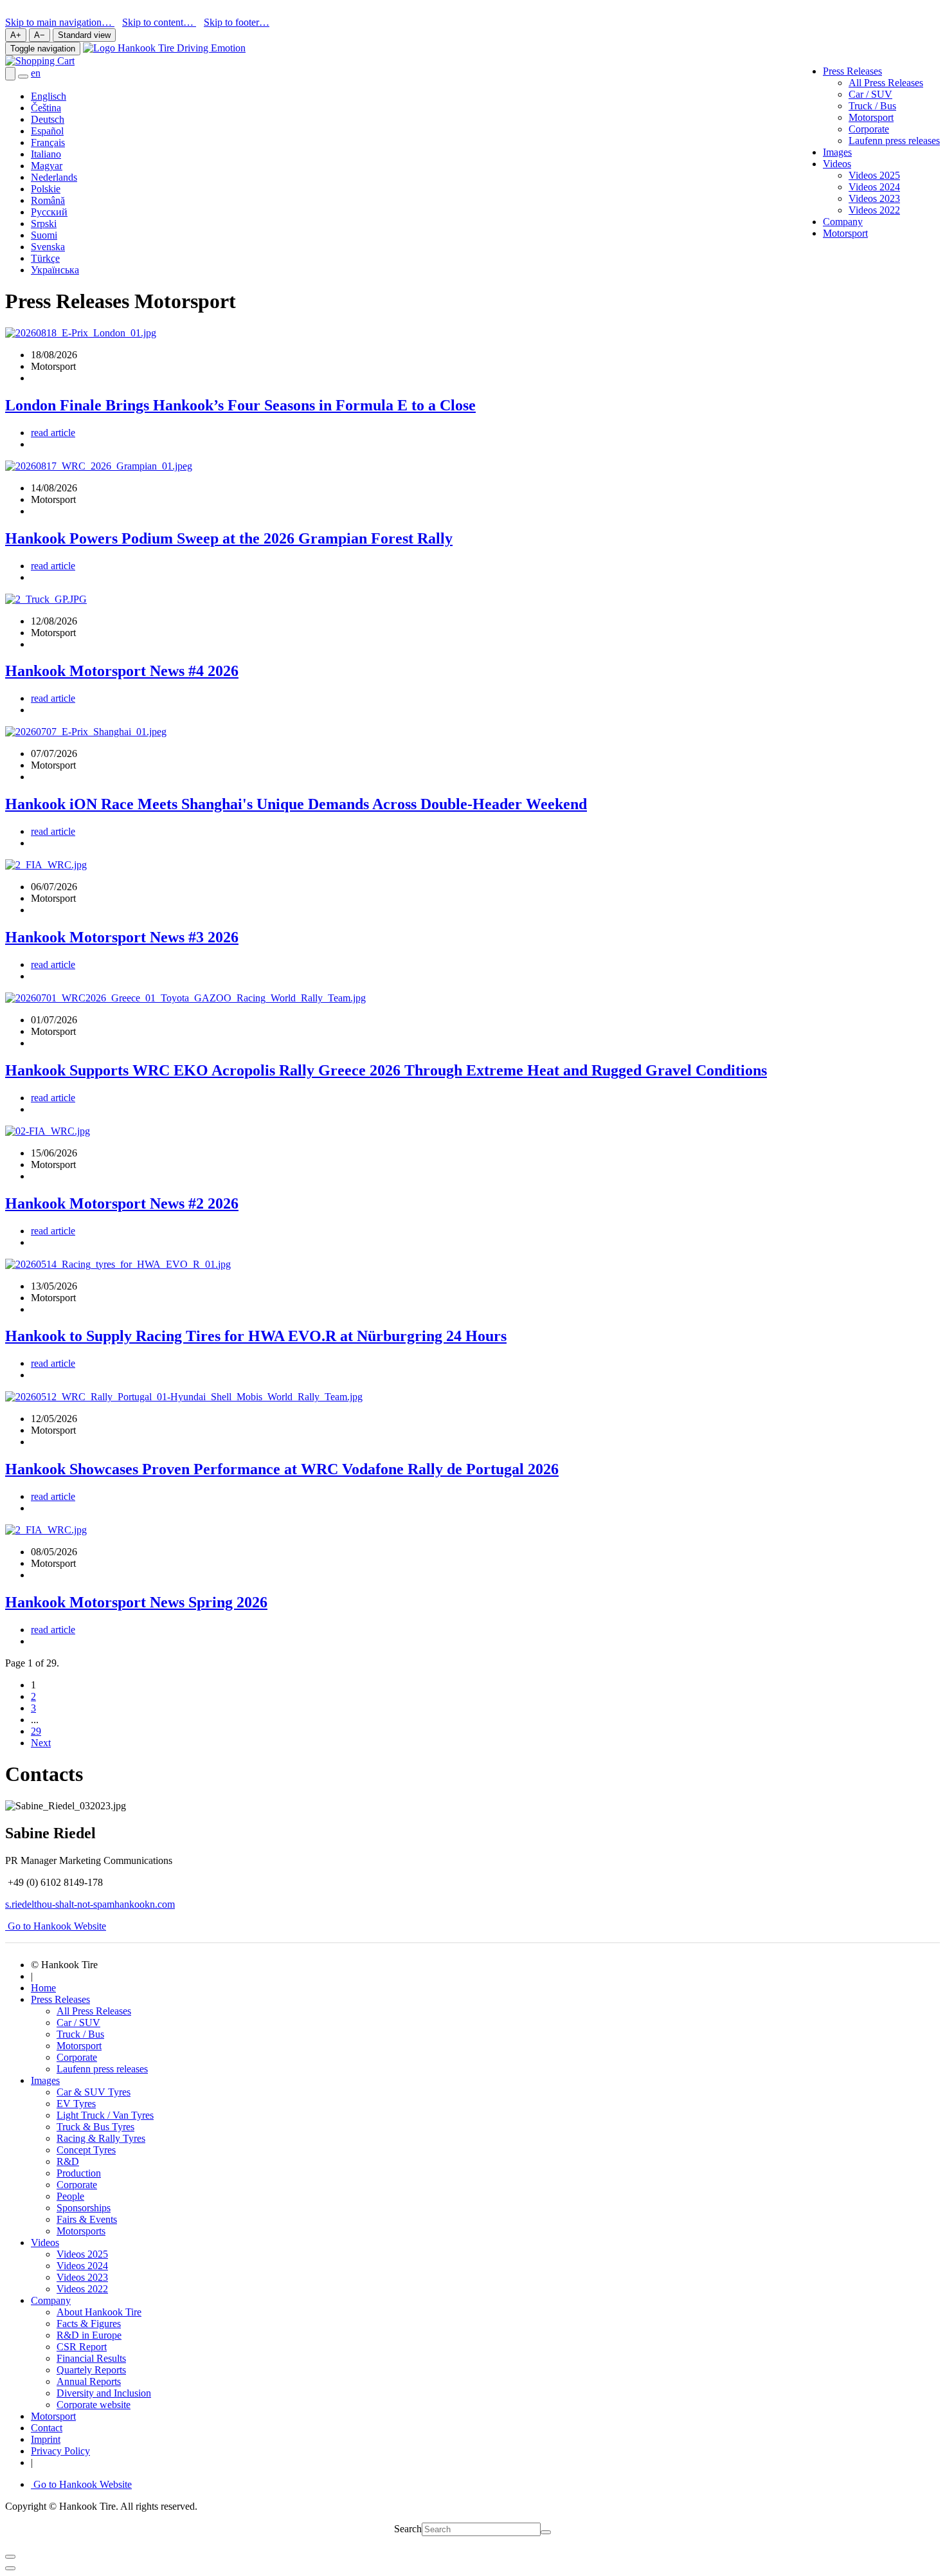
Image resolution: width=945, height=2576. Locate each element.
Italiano (46, 154)
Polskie (46, 189)
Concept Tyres (86, 2150)
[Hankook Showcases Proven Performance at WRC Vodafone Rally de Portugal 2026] (184, 1397)
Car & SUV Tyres (94, 2092)
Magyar (47, 166)
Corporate (869, 129)
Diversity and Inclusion (104, 2393)
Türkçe (45, 258)
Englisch (49, 96)
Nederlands (54, 177)
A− (40, 35)
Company (843, 222)
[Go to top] (10, 2568)
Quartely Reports (91, 2370)
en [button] (36, 73)
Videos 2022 (874, 210)
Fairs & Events (87, 2219)
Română (48, 200)
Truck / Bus (872, 106)
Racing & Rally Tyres (101, 2138)
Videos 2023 (874, 198)
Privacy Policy (60, 2451)
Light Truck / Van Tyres (105, 2115)
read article (53, 433)
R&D (68, 2161)
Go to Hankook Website (56, 1926)
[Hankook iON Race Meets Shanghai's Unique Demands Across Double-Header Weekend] (86, 732)
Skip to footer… (237, 22)
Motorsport (871, 117)
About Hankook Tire (99, 2312)
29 (36, 1731)
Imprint (46, 2439)
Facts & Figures (89, 2324)
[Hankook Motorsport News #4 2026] (46, 599)
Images (837, 152)
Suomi (44, 235)
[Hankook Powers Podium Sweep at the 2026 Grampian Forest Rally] (99, 466)
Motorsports (81, 2231)
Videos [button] (837, 164)
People (70, 2196)
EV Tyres (76, 2104)
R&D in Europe (89, 2335)
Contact (47, 2428)
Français (48, 142)
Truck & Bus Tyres (95, 2127)
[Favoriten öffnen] (23, 77)
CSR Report (82, 2347)
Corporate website (94, 2405)
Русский (49, 212)
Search (408, 2529)
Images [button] (45, 2080)
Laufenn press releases (894, 141)
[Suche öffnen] (10, 74)
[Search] (546, 2532)
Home (43, 1988)
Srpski (44, 224)
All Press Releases (886, 83)
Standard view (84, 35)
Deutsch (48, 119)
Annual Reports (89, 2381)
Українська (55, 270)
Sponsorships (84, 2208)
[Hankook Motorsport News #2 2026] (48, 1131)
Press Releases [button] (852, 71)
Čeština (46, 108)
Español (47, 131)
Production (79, 2173)
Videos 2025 (874, 175)
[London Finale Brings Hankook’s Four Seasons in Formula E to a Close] (81, 333)
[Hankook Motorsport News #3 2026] (46, 865)
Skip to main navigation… (60, 22)
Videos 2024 (874, 187)
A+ (16, 35)
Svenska (48, 247)
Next (41, 1743)
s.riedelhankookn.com (90, 1904)
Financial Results (91, 2358)
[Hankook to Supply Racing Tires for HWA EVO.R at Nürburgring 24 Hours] (118, 1264)
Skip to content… (159, 22)
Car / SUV (870, 94)
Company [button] (51, 2300)
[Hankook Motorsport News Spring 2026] (46, 1530)
